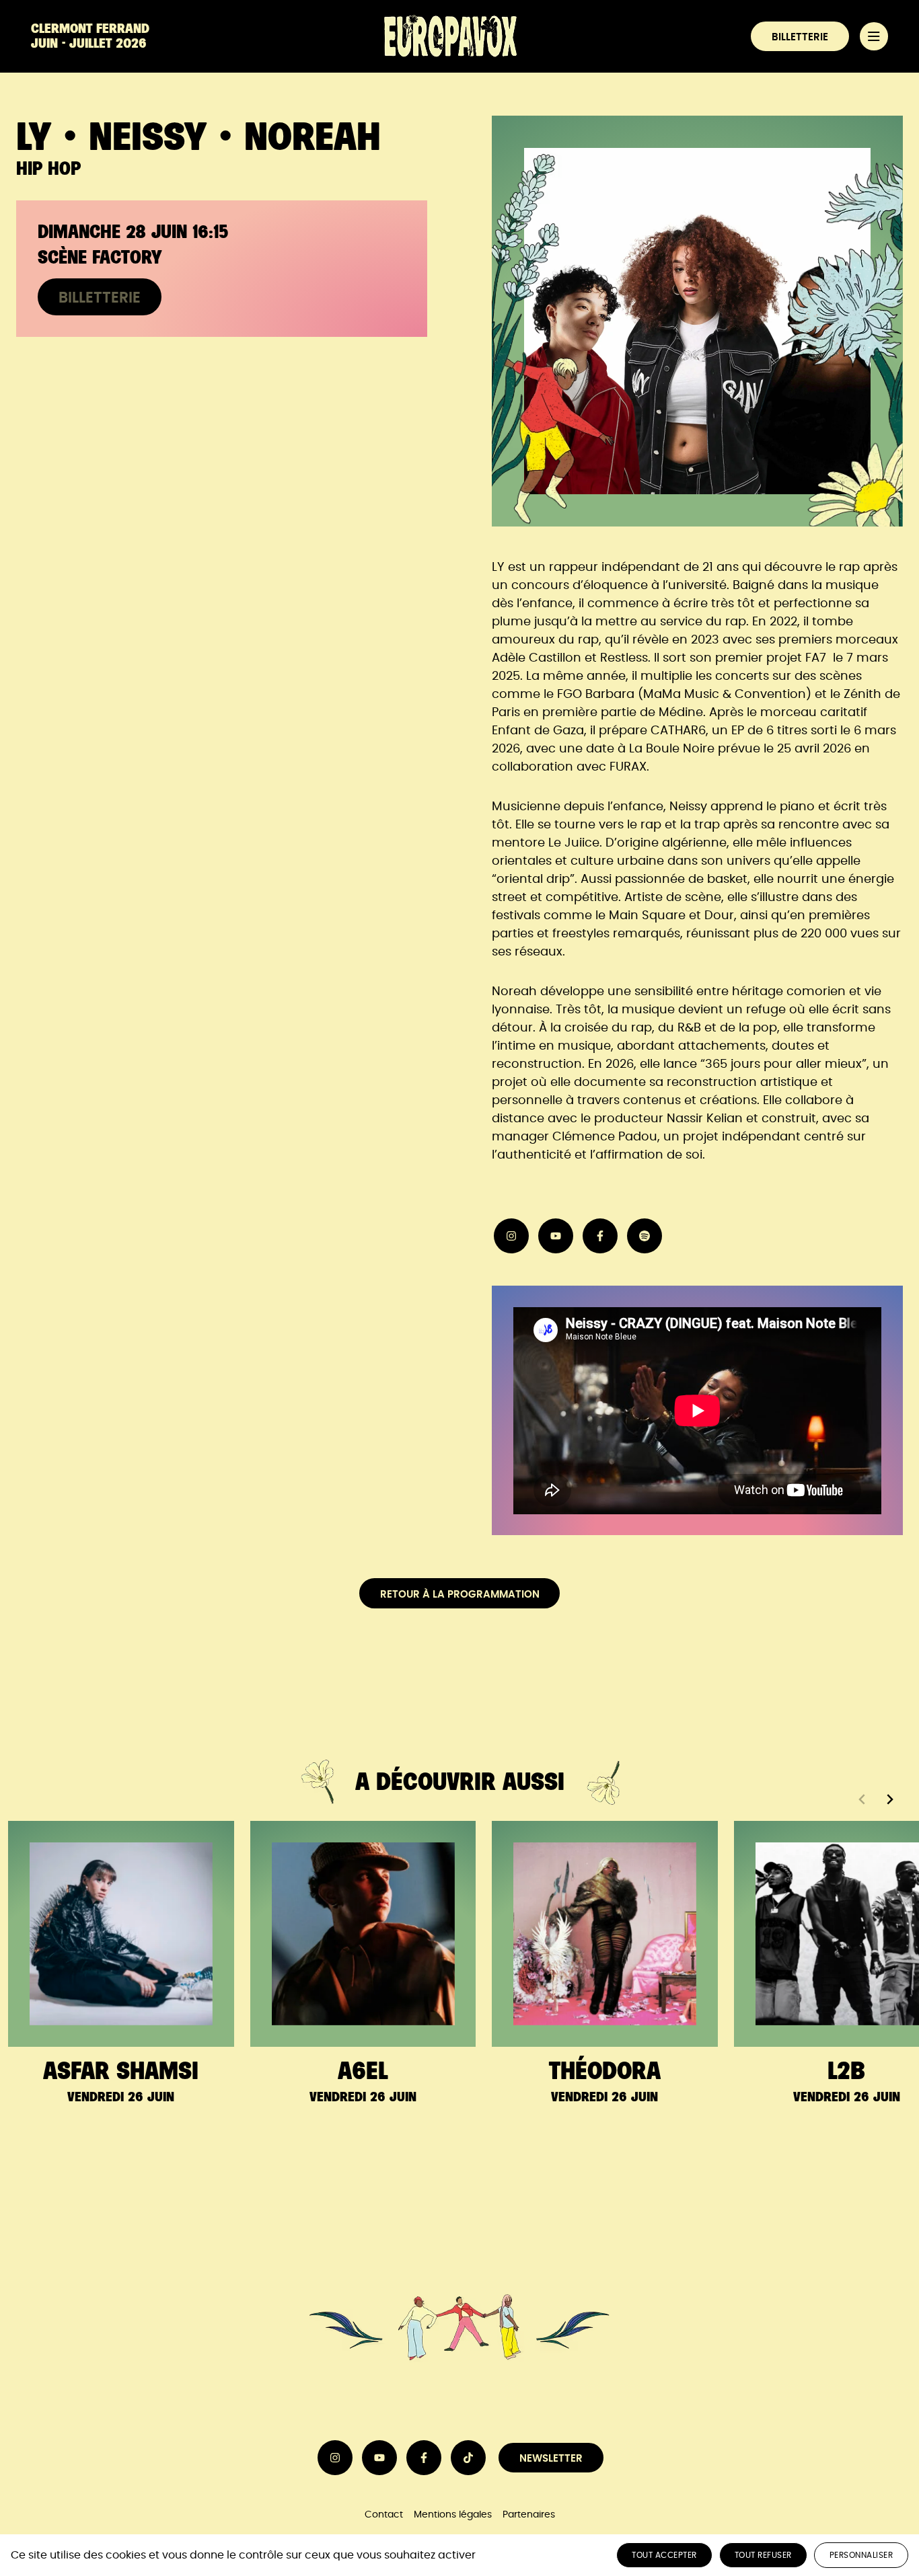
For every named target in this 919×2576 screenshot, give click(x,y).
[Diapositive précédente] (862, 1799)
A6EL (363, 2071)
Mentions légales (453, 2514)
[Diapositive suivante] (889, 1799)
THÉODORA (605, 2071)
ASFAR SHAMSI (121, 2071)
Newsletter (551, 2459)
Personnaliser (861, 2555)
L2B (846, 2071)
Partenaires (529, 2514)
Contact (384, 2514)
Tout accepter (664, 2555)
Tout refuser (763, 2555)
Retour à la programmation (460, 1595)
